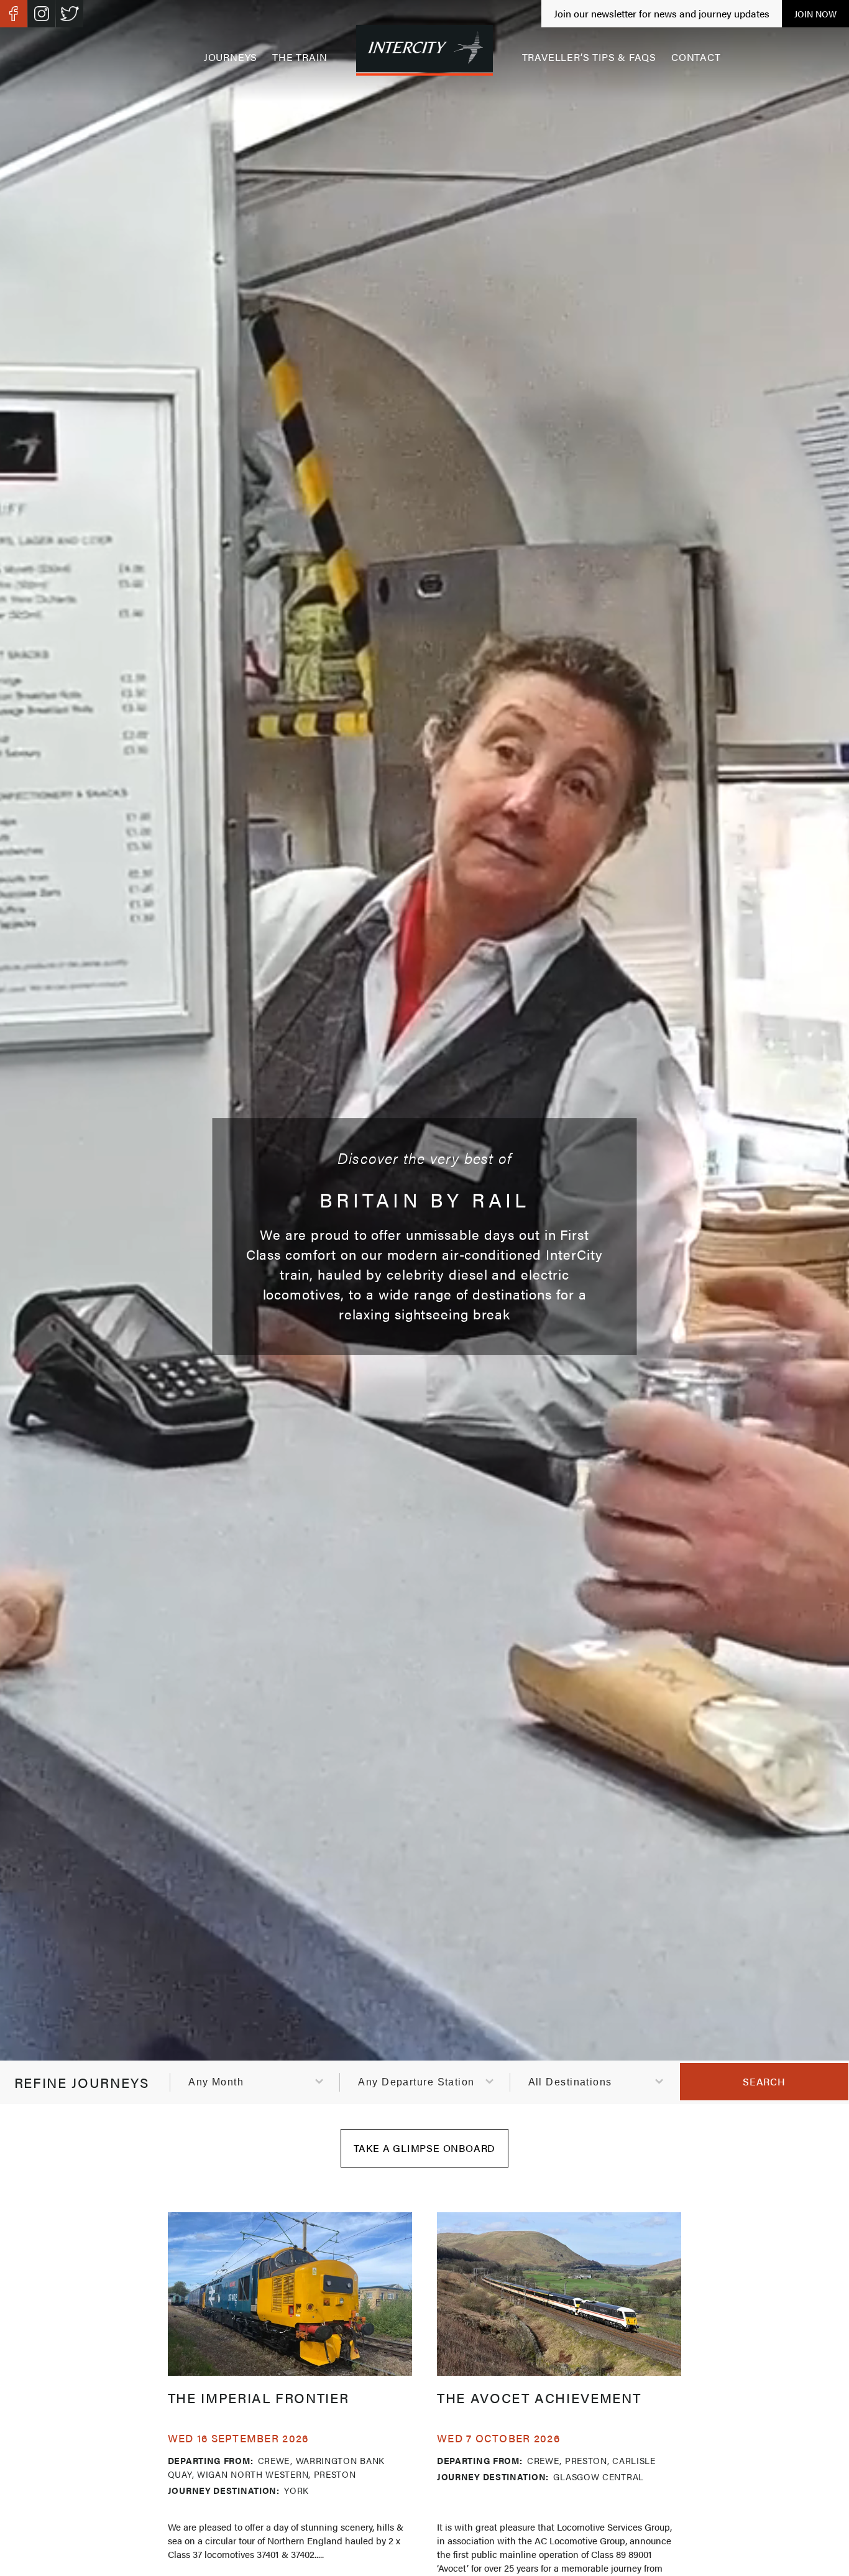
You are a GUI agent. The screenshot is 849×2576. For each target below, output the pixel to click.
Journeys (231, 57)
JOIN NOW (815, 14)
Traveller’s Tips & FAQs (589, 57)
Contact (696, 57)
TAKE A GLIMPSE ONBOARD (425, 2148)
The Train (300, 57)
